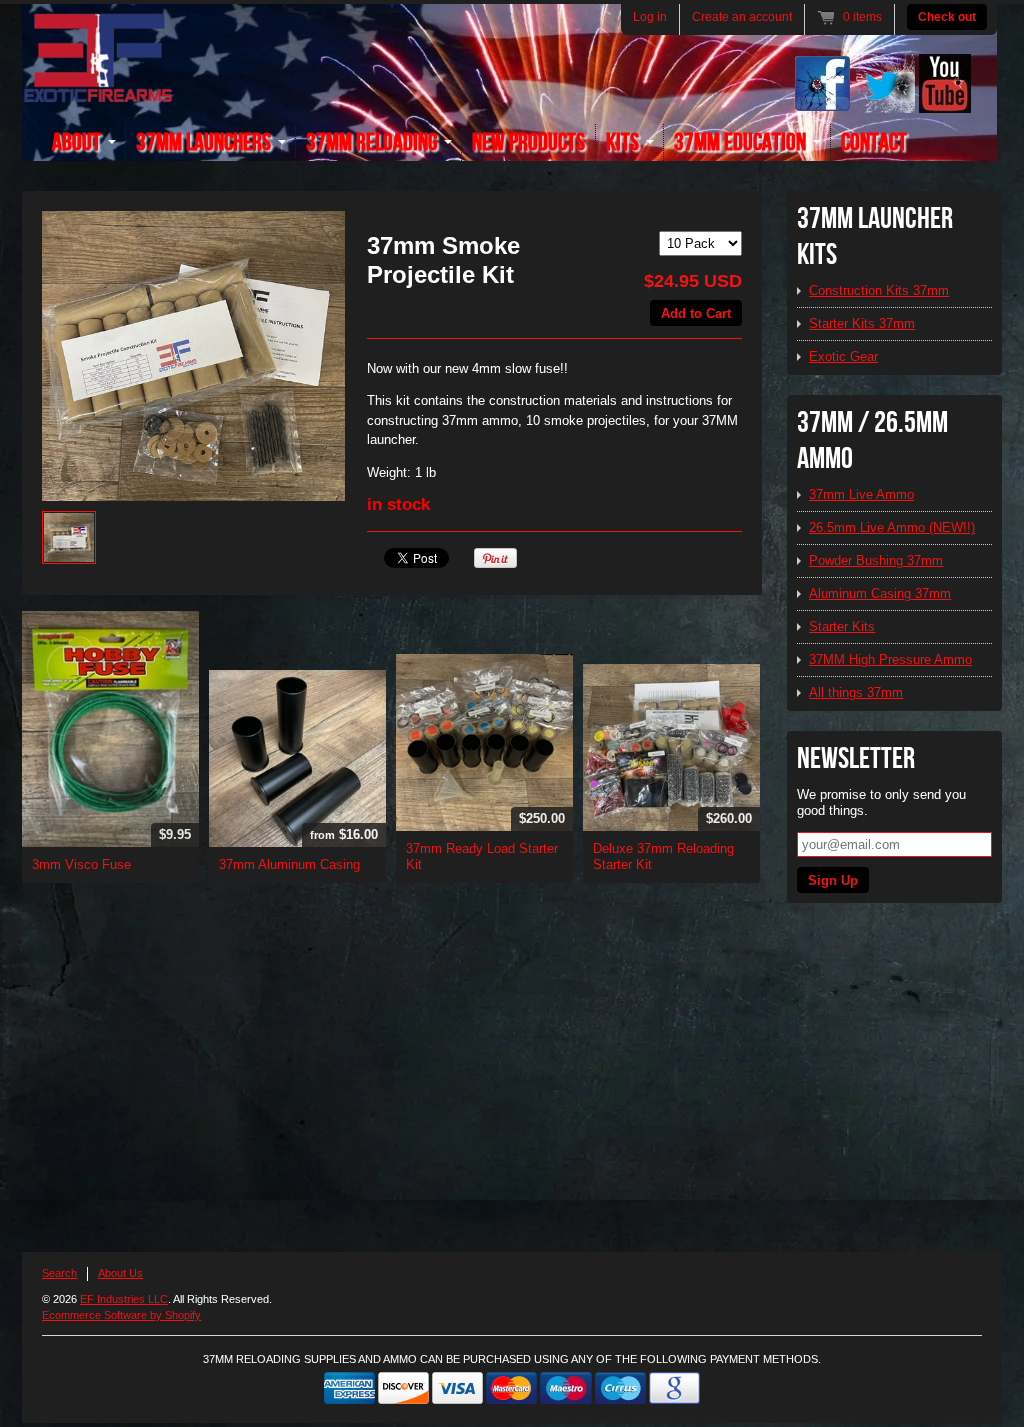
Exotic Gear (843, 356)
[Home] (98, 91)
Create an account (742, 17)
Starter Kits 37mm (862, 323)
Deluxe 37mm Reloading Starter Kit (663, 856)
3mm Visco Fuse (81, 864)
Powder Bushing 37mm (876, 560)
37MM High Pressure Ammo (890, 659)
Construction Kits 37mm (879, 290)
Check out (947, 17)
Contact (874, 142)
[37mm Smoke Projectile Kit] (193, 356)
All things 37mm (856, 692)
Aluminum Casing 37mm (880, 593)
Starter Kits (842, 626)
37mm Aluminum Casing (289, 864)
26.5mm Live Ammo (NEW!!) (892, 527)
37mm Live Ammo (861, 494)
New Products (528, 142)
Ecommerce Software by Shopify (121, 1315)
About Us (120, 1273)
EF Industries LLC (124, 1299)
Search (59, 1273)
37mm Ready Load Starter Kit (482, 856)
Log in (650, 17)
